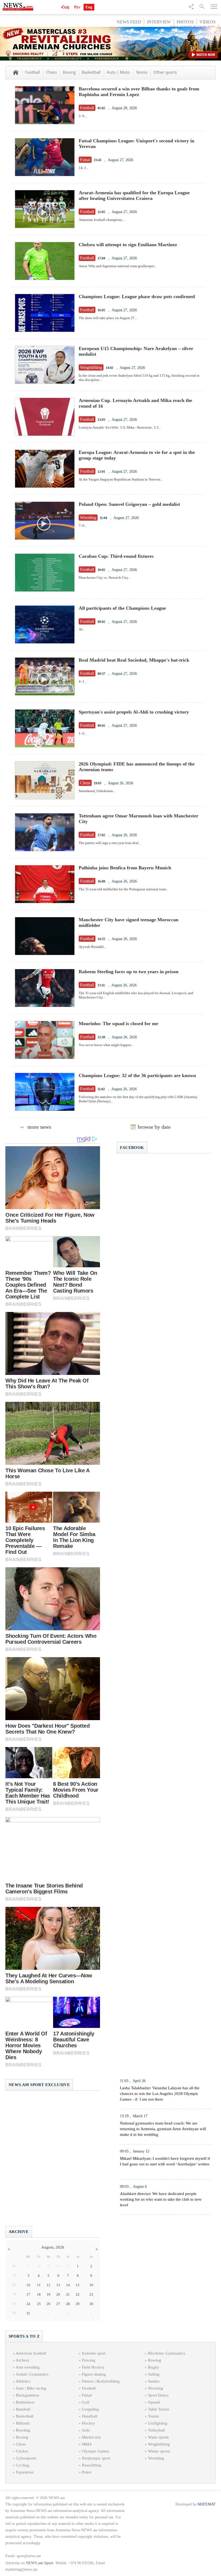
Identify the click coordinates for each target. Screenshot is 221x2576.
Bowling (23, 2430)
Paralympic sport (96, 2458)
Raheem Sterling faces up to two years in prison (129, 972)
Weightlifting (159, 2444)
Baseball (23, 2409)
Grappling (90, 2409)
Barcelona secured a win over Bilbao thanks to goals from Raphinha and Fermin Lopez (139, 92)
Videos (208, 22)
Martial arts (91, 2437)
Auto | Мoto (118, 72)
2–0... (83, 116)
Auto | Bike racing (31, 2388)
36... (82, 629)
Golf (86, 2402)
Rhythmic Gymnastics (167, 2353)
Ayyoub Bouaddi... (92, 947)
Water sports (158, 2437)
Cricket (22, 2451)
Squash (154, 2402)
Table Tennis (159, 2409)
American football (31, 2353)
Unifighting (158, 2423)
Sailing (154, 2374)
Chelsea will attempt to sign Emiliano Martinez (128, 245)
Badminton (25, 2402)
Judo (86, 2430)
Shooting (156, 2388)
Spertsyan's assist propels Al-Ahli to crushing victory (134, 712)
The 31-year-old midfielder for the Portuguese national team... (124, 889)
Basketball (91, 72)
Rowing (155, 2360)
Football (33, 72)
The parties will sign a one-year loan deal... (110, 843)
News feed (129, 22)
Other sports (165, 72)
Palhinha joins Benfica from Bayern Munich (125, 868)
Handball (90, 2416)
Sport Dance (158, 2395)
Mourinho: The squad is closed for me (118, 1024)
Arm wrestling (28, 2367)
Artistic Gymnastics (32, 2374)
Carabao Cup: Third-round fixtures (116, 556)
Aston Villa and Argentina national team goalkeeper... (118, 266)
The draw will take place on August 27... (108, 318)
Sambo (154, 2381)
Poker (87, 2472)
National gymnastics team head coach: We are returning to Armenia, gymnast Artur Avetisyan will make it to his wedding (163, 2129)
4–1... (83, 681)
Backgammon (28, 2395)
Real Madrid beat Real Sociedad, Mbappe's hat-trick (134, 660)
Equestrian (25, 2472)
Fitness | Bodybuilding (101, 2381)
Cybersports (26, 2458)
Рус (77, 7)
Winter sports (159, 2451)
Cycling (23, 2465)
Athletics (23, 2381)
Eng (89, 7)
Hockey (89, 2423)
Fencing (89, 2360)
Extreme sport (94, 2353)
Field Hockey (93, 2367)
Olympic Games (96, 2451)
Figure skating (94, 2374)
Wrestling (156, 2458)
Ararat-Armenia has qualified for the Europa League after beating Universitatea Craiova (134, 195)
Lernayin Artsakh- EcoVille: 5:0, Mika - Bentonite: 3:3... (120, 427)
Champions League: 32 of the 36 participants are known (137, 1075)
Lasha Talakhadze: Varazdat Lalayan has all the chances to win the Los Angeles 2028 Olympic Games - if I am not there (160, 2094)
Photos (185, 22)
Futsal (87, 2395)
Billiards (23, 2423)
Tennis (142, 72)
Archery (23, 2360)
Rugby (154, 2367)
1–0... (83, 733)
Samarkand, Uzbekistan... (97, 791)
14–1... (84, 168)
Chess (51, 72)
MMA (87, 2444)
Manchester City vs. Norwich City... (105, 578)
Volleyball (156, 2430)
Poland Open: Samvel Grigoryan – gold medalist (129, 504)
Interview (159, 22)
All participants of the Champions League (122, 608)
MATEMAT (207, 2504)
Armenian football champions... (102, 220)
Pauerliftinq (92, 2465)
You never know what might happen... (106, 1045)
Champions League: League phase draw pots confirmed (137, 297)
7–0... (83, 526)
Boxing (69, 72)
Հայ (65, 7)
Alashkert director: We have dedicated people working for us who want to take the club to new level (161, 2199)
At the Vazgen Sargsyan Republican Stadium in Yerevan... (121, 479)
